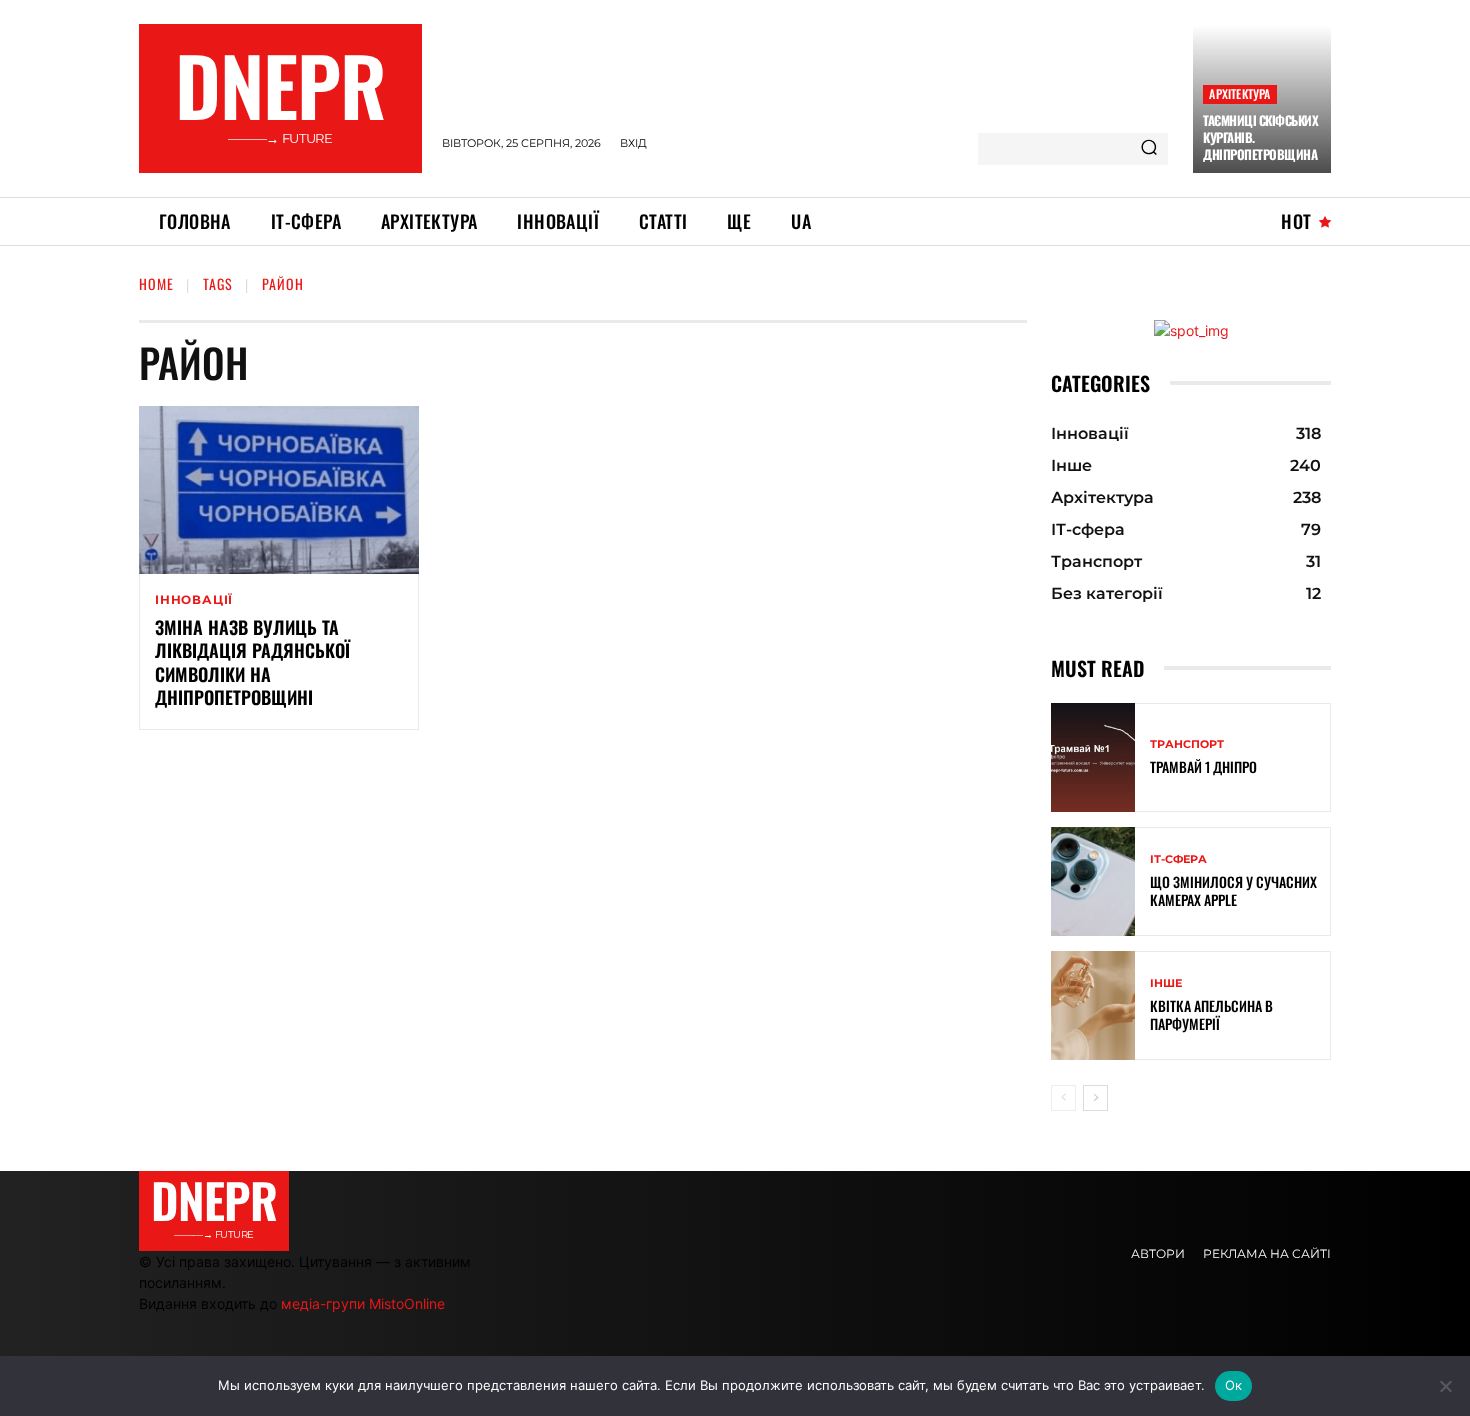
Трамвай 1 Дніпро (1203, 766)
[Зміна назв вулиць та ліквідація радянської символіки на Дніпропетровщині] (279, 490)
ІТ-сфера (1178, 859)
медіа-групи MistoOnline (363, 1303)
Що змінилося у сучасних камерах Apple (1233, 890)
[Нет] (1445, 1386)
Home (156, 283)
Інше (1166, 983)
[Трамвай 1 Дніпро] (1093, 757)
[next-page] (1095, 1098)
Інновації (194, 600)
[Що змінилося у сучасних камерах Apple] (1093, 881)
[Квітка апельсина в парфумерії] (1093, 1005)
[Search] (1149, 149)
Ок (1234, 1385)
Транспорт (1187, 744)
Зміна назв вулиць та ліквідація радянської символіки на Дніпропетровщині (252, 662)
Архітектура (1239, 93)
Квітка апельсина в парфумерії (1211, 1014)
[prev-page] (1063, 1098)
